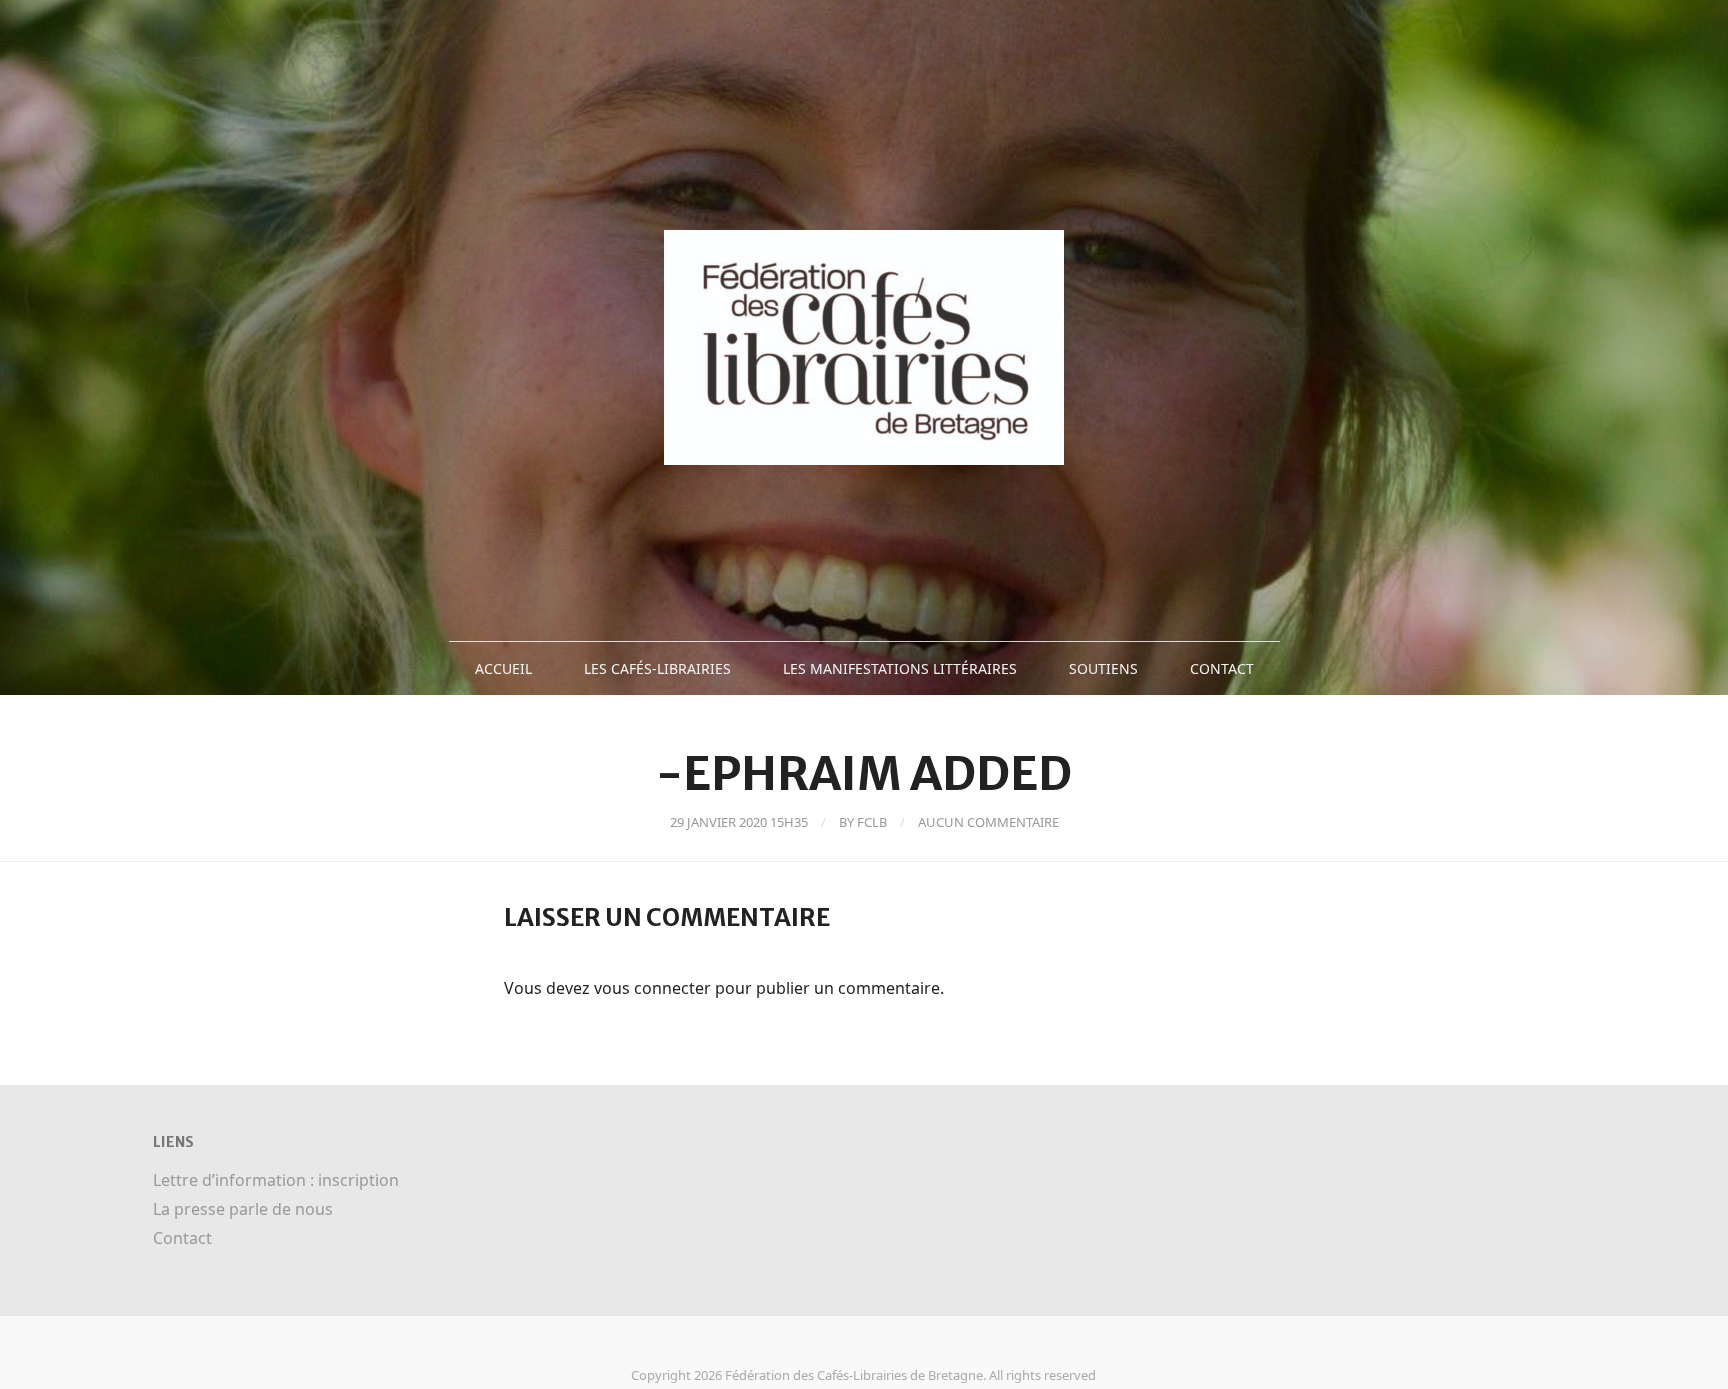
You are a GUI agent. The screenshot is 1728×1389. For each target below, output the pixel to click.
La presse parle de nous (243, 1209)
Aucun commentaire (988, 822)
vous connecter (652, 988)
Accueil (503, 668)
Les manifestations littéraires (900, 668)
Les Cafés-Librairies (657, 668)
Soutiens (1103, 668)
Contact (1222, 668)
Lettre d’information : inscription (276, 1180)
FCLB (872, 822)
